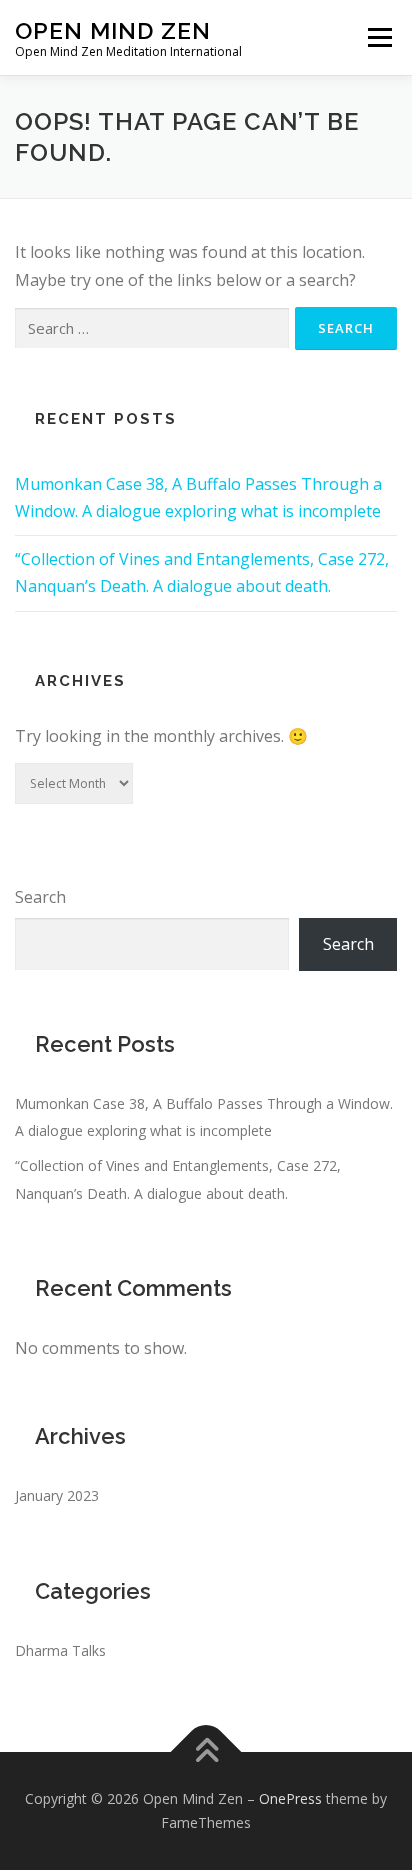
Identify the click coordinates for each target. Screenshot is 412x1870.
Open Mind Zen (113, 30)
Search (40, 897)
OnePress (290, 1798)
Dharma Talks (60, 1650)
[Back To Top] (206, 1752)
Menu (379, 37)
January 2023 (57, 1495)
